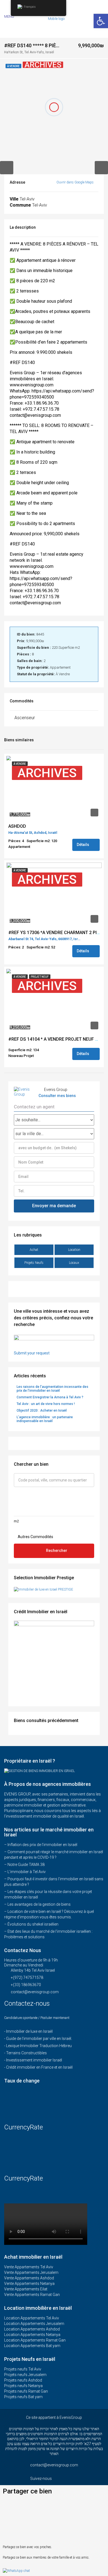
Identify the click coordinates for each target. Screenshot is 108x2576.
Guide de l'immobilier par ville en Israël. (39, 2039)
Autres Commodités (35, 1537)
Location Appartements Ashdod (32, 2329)
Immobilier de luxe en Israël (29, 2031)
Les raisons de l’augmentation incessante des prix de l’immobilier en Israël (52, 1389)
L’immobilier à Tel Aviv (27, 1872)
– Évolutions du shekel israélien (31, 1924)
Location (74, 1250)
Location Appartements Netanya (32, 2335)
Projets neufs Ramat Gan (26, 2391)
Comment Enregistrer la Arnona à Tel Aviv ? (50, 1397)
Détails (83, 845)
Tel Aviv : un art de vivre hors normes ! (46, 1404)
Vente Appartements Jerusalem (31, 2272)
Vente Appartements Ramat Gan (32, 2295)
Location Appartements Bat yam (32, 2346)
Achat (34, 1250)
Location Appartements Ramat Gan (35, 2340)
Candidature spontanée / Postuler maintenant (37, 2018)
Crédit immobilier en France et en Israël (39, 2067)
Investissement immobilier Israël (34, 2060)
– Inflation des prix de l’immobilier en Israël (41, 1845)
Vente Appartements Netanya (29, 2284)
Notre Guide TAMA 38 (26, 1865)
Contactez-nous (28, 2003)
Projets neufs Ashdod (23, 2380)
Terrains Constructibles (26, 2053)
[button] (16, 2503)
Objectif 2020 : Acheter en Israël (42, 1410)
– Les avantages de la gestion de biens (37, 1904)
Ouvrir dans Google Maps (75, 182)
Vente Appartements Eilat (26, 2289)
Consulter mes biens (57, 1096)
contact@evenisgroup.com (35, 1992)
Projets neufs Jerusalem (25, 2375)
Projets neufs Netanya (23, 2386)
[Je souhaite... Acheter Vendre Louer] (54, 1120)
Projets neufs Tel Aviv (23, 2369)
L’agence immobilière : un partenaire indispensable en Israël (45, 1419)
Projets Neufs (34, 1263)
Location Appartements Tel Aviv (32, 2318)
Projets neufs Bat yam (23, 2397)
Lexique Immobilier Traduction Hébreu (39, 2046)
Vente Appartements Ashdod (29, 2278)
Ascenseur (25, 718)
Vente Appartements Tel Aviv (29, 2267)
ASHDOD (17, 826)
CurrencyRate (24, 2127)
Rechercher (57, 1551)
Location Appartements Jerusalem (34, 2324)
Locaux (74, 1263)
